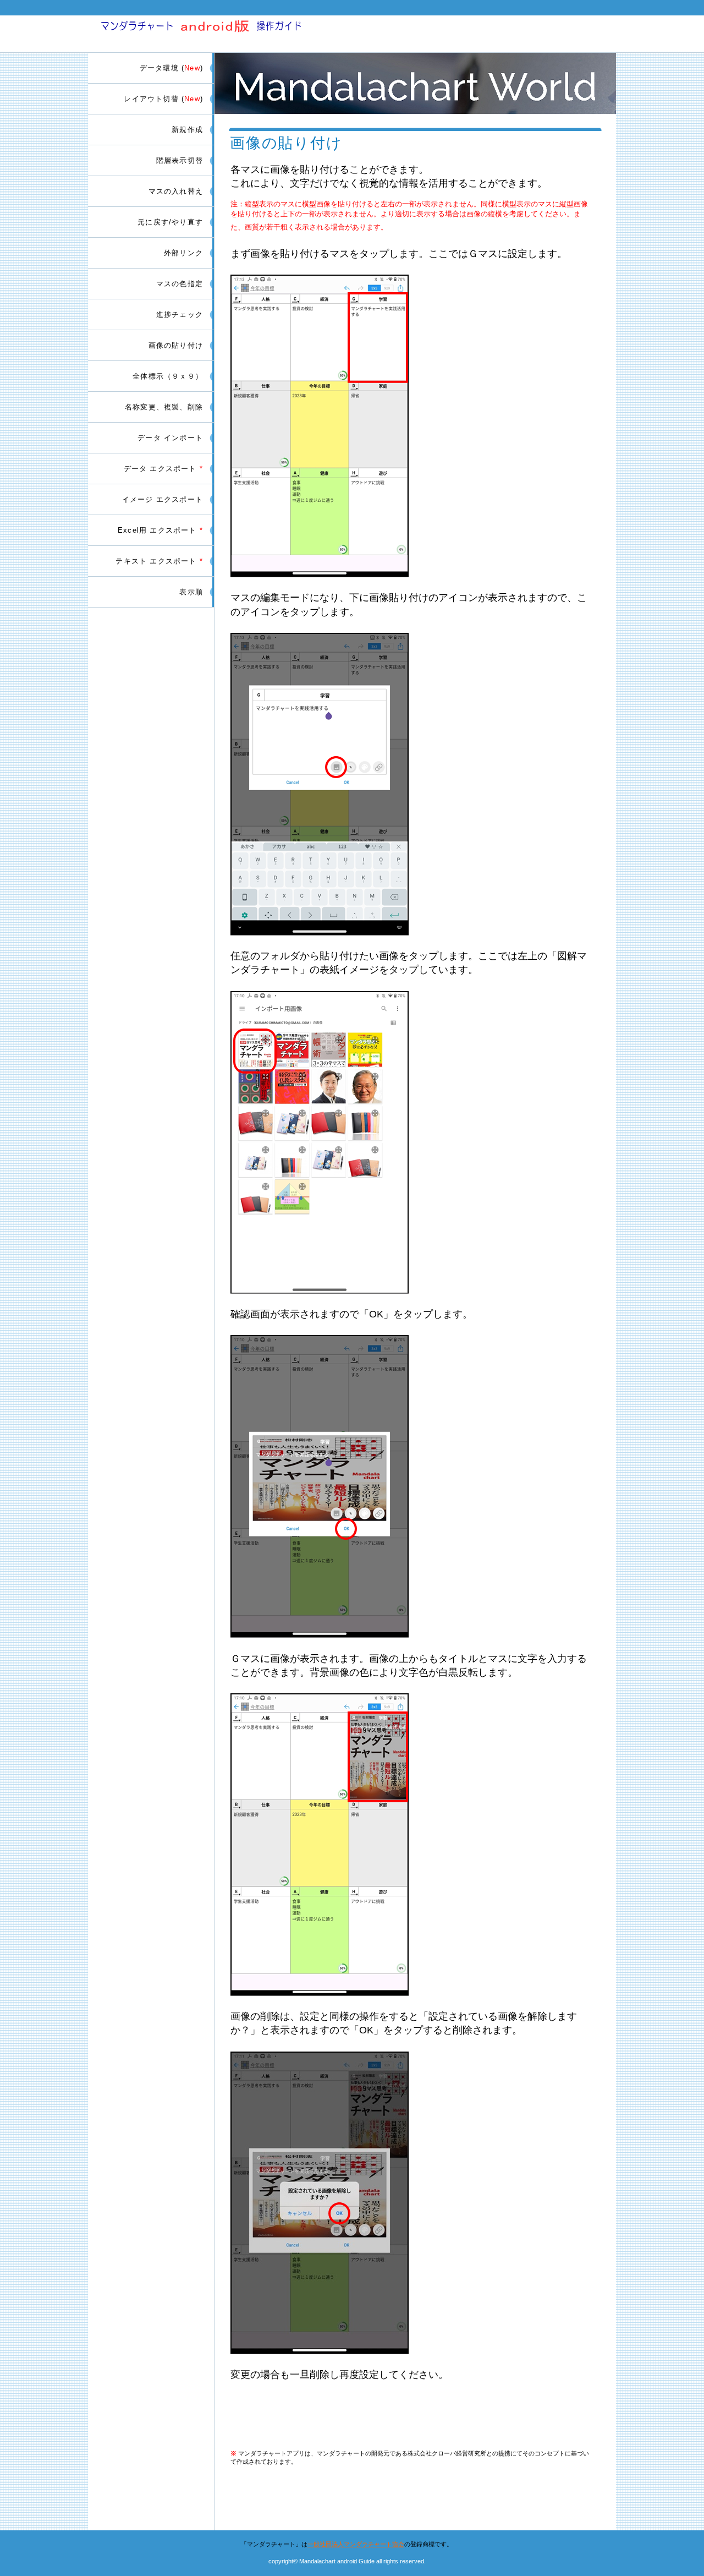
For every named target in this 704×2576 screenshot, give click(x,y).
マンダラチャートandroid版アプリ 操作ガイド (219, 32)
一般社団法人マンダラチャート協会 (356, 2544)
